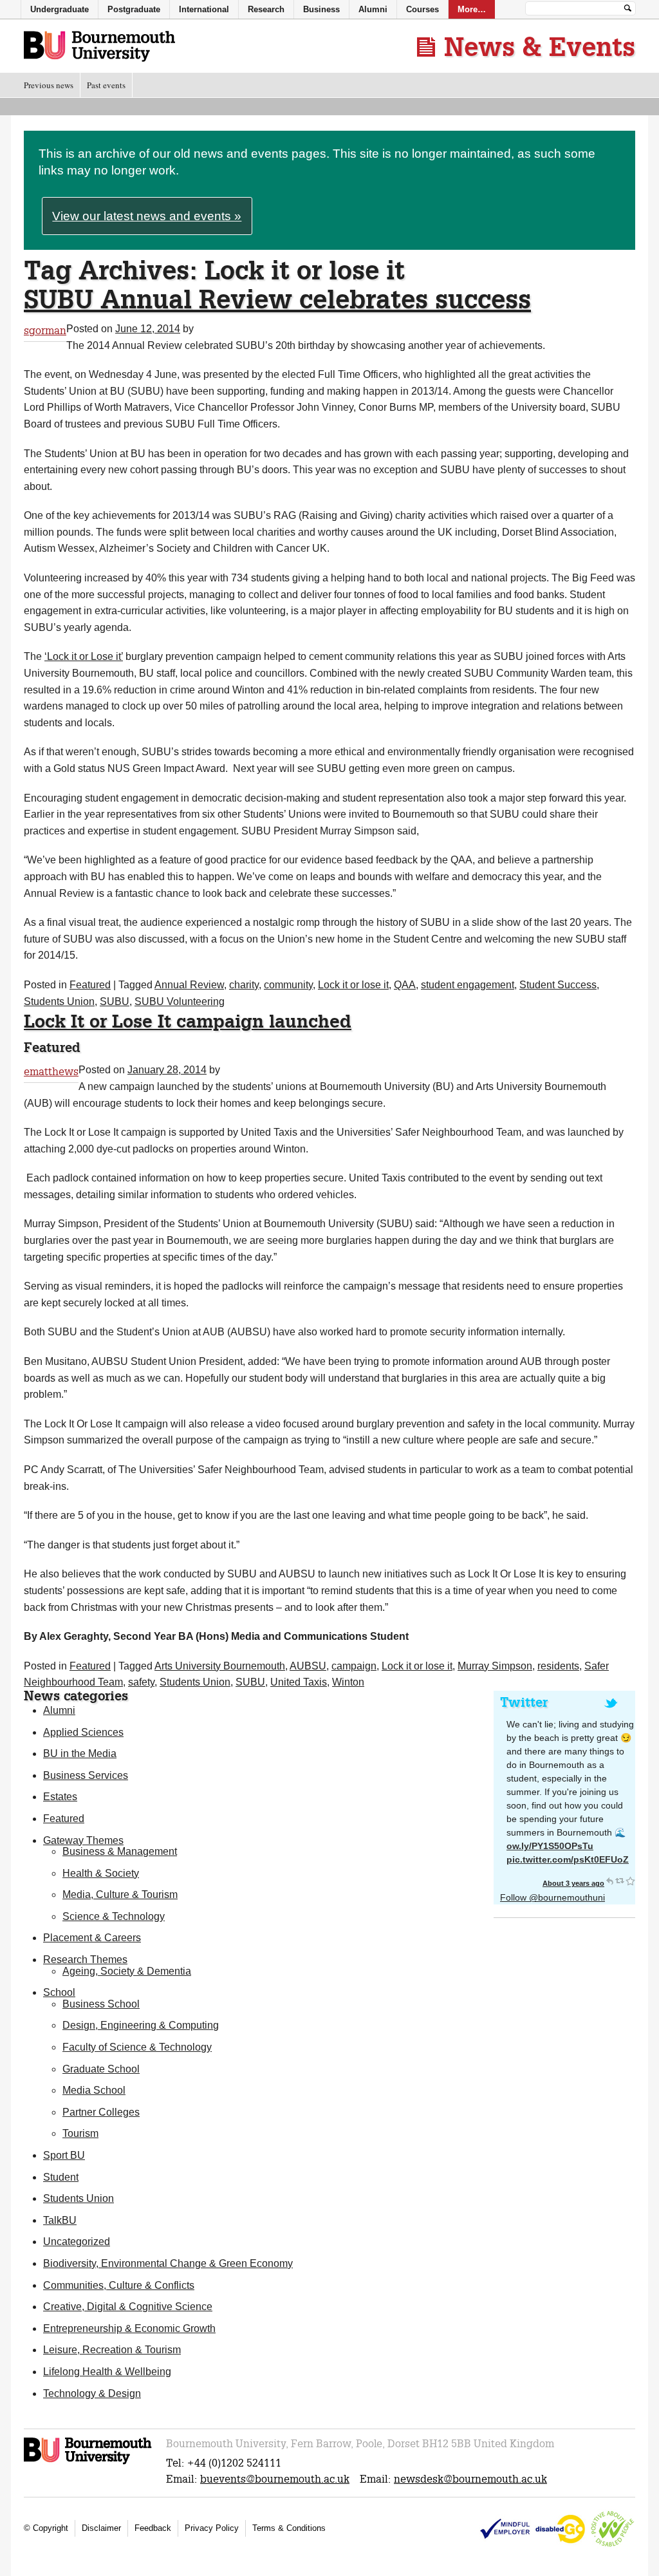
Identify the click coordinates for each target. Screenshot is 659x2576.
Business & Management (120, 1851)
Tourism (80, 2133)
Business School (101, 2004)
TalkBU (60, 2220)
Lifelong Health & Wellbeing (107, 2372)
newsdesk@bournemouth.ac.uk (470, 2479)
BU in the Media (80, 1753)
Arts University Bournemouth (220, 1666)
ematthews (51, 1072)
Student (61, 2177)
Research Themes (85, 1960)
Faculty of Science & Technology (137, 2047)
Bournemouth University (99, 47)
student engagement (468, 985)
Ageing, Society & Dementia (127, 1971)
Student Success (558, 985)
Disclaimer (101, 2528)
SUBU (115, 1001)
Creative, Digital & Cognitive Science (128, 2307)
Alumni (59, 1710)
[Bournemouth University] (88, 2462)
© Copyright (46, 2528)
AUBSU (308, 1666)
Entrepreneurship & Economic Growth (129, 2328)
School (59, 1992)
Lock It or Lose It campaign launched (188, 1021)
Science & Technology (114, 1916)
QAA (405, 985)
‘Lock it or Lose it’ (84, 656)
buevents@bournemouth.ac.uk (275, 2479)
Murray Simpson (495, 1666)
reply (609, 1881)
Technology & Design (92, 2393)
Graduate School (101, 2069)
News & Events (540, 46)
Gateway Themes (83, 1840)
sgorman (45, 331)
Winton (348, 1682)
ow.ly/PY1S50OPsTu (550, 1846)
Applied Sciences (83, 1732)
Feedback (153, 2528)
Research (266, 9)
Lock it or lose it (353, 985)
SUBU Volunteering (180, 1001)
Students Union (59, 1001)
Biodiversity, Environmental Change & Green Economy (168, 2263)
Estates (60, 1797)
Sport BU (64, 2155)
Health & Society (101, 1873)
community (288, 985)
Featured (90, 985)
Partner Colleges (101, 2112)
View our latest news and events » (147, 216)
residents (558, 1666)
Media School (94, 2090)
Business (321, 9)
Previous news (49, 85)
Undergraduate (60, 9)
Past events (106, 85)
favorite (630, 1881)
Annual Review (189, 985)
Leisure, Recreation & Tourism (112, 2350)
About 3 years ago (573, 1883)
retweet (620, 1881)
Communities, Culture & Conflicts (119, 2285)
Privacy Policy (212, 2528)
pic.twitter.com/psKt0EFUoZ (568, 1859)
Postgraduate (134, 9)
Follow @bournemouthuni (552, 1897)
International (204, 9)
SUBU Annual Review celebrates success (277, 299)
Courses (422, 9)
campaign (354, 1666)
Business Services (86, 1775)
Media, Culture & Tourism (120, 1894)
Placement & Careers (92, 1938)
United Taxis (299, 1682)
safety (141, 1682)
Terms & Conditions (289, 2528)
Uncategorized (77, 2242)
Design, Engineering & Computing (141, 2025)
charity (244, 985)
